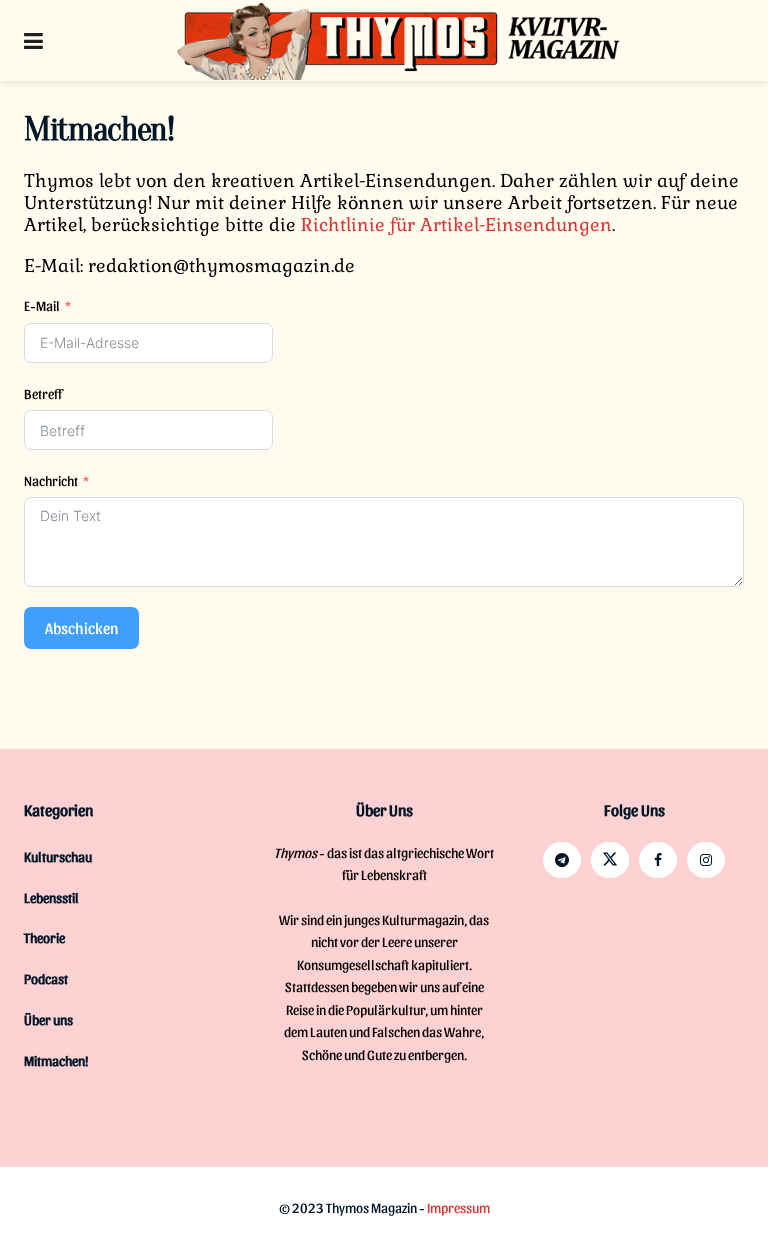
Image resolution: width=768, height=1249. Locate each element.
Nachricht (51, 480)
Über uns (48, 1019)
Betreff (43, 393)
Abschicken (81, 627)
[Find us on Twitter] (610, 860)
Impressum (458, 1207)
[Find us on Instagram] (706, 860)
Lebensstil (51, 897)
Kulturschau (58, 856)
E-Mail (42, 305)
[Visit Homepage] (399, 41)
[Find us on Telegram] (562, 860)
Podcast (46, 978)
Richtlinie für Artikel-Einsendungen (456, 224)
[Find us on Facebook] (658, 860)
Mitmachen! (56, 1060)
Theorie (44, 937)
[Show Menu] (33, 40)
